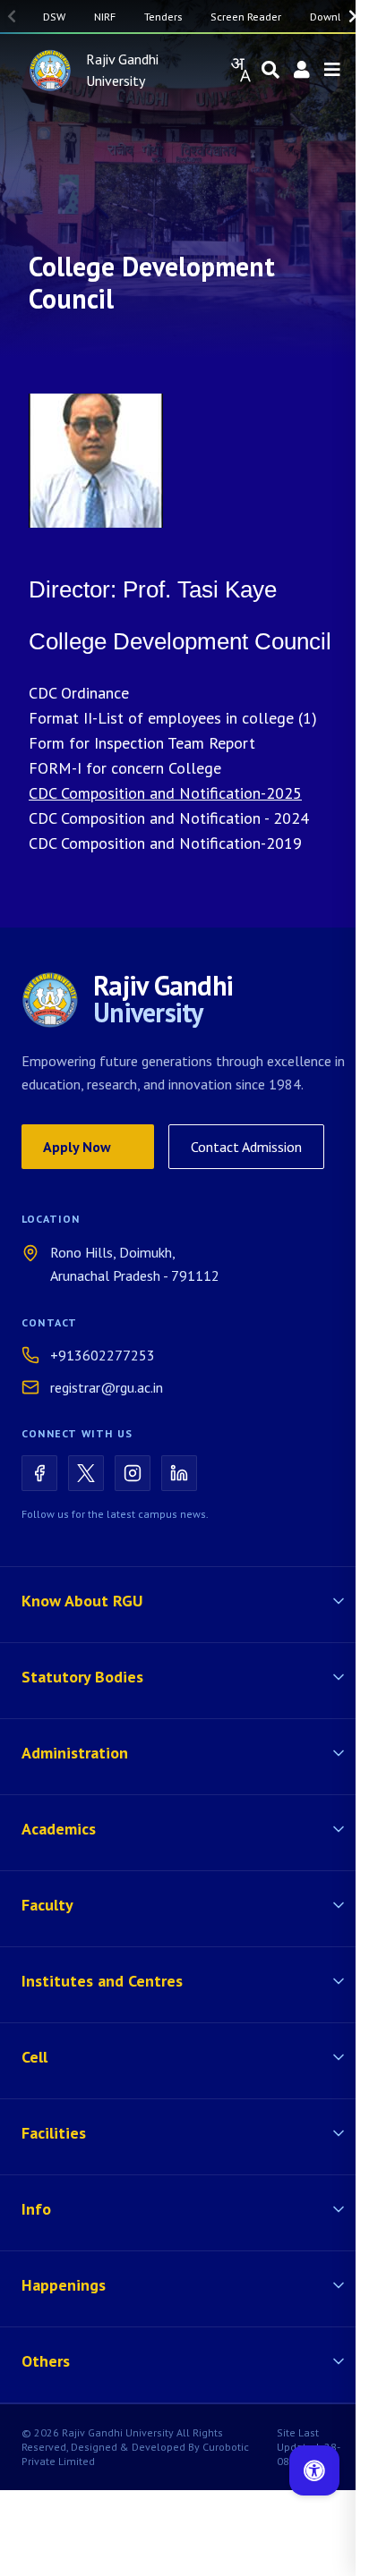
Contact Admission (246, 1147)
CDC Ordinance (79, 693)
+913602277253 (103, 1355)
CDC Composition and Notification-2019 (165, 843)
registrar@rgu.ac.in (107, 1387)
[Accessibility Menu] (314, 2470)
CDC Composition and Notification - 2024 (169, 818)
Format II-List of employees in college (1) (173, 718)
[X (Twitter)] (86, 1473)
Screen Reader (246, 16)
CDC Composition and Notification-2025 (165, 793)
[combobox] (240, 70)
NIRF (105, 16)
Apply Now (77, 1147)
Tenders (163, 16)
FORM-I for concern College (125, 768)
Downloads (337, 16)
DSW (54, 16)
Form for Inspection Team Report (142, 743)
